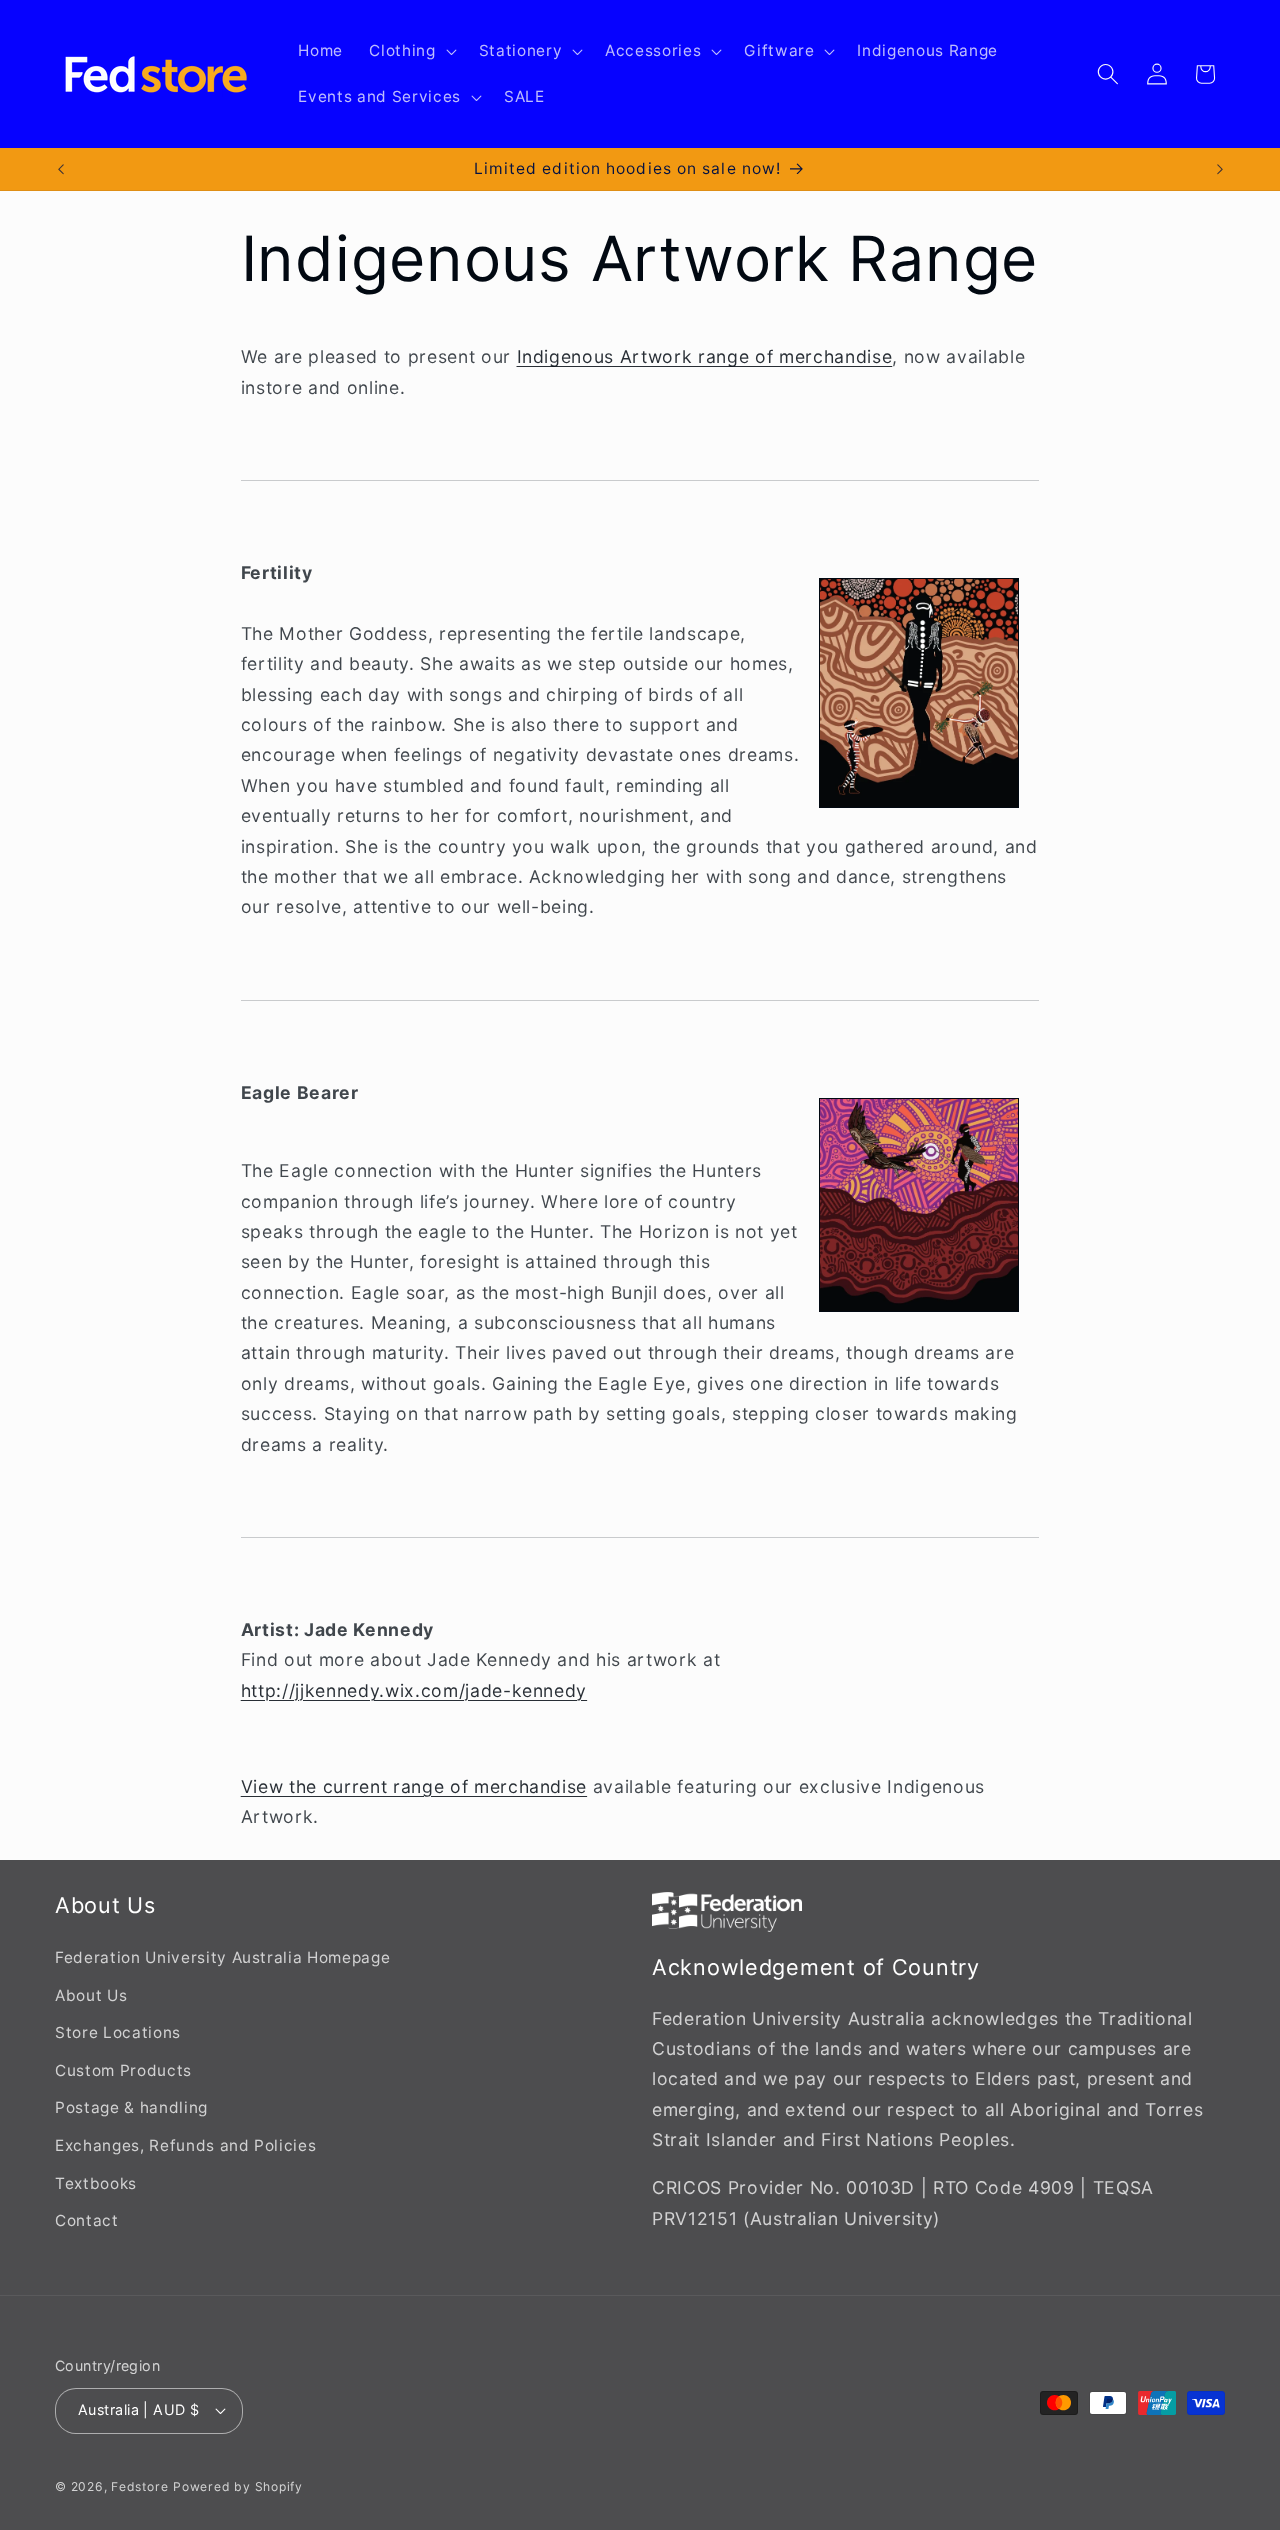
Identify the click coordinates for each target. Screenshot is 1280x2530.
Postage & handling (131, 2107)
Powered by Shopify (238, 2486)
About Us (91, 1995)
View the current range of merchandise (414, 1786)
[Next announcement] (1220, 169)
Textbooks (96, 2183)
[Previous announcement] (61, 169)
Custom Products (123, 2070)
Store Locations (118, 2032)
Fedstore (139, 2486)
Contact (87, 2220)
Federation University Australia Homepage (222, 1957)
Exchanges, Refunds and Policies (185, 2145)
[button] (410, 51)
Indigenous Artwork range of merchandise (705, 356)
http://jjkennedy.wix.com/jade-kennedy (414, 1690)
